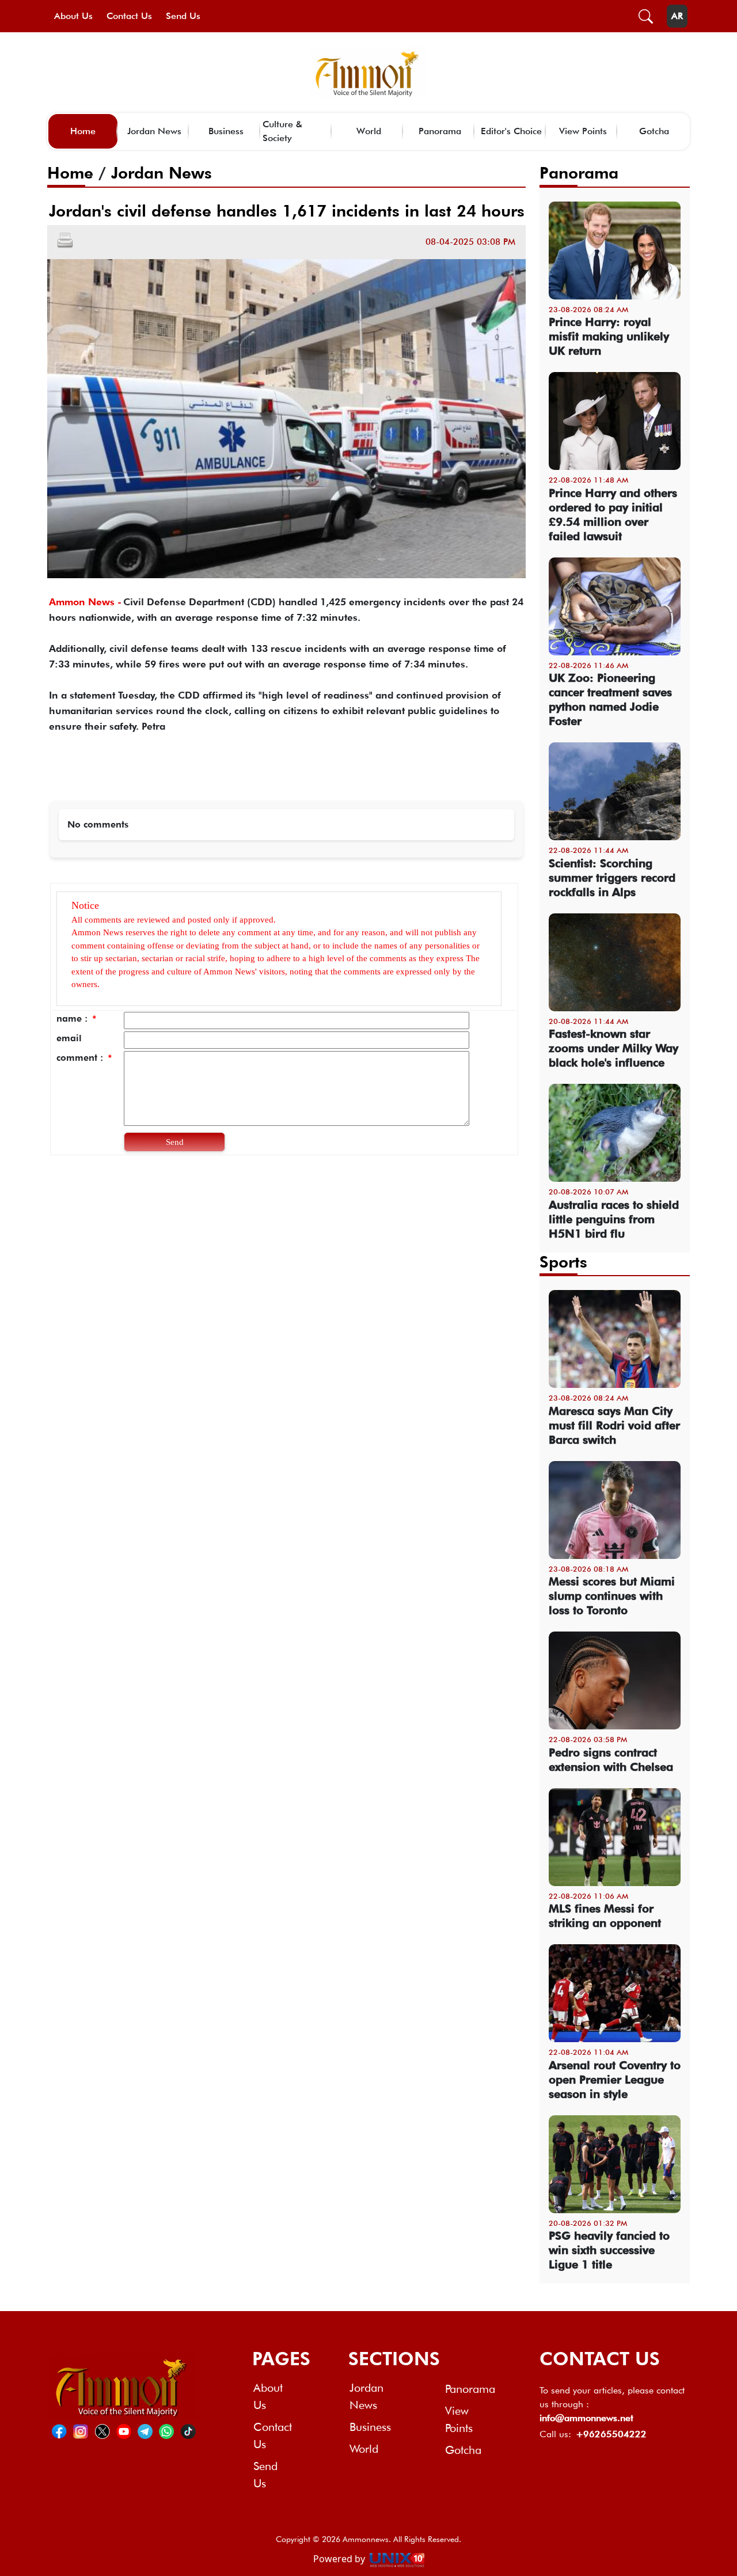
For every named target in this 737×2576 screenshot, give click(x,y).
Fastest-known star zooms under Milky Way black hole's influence (613, 1048)
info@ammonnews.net (586, 2418)
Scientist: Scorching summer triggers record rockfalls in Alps (612, 878)
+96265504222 (611, 2434)
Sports (563, 1262)
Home (83, 131)
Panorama (440, 131)
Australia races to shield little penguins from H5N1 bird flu (614, 1219)
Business (226, 131)
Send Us (183, 16)
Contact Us (129, 16)
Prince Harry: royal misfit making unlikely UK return (609, 336)
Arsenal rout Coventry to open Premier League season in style (615, 2080)
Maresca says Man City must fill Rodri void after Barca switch (614, 1425)
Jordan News (154, 131)
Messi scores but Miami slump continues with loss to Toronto (612, 1596)
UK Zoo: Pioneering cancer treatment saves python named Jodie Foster (610, 699)
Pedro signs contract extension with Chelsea (611, 1760)
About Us (73, 16)
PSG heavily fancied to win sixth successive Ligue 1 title (609, 2250)
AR (677, 16)
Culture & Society (282, 131)
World (369, 131)
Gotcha (654, 131)
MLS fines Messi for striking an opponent (605, 1916)
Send (175, 1142)
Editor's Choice (511, 131)
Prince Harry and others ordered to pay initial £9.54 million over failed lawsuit (613, 515)
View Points (583, 131)
